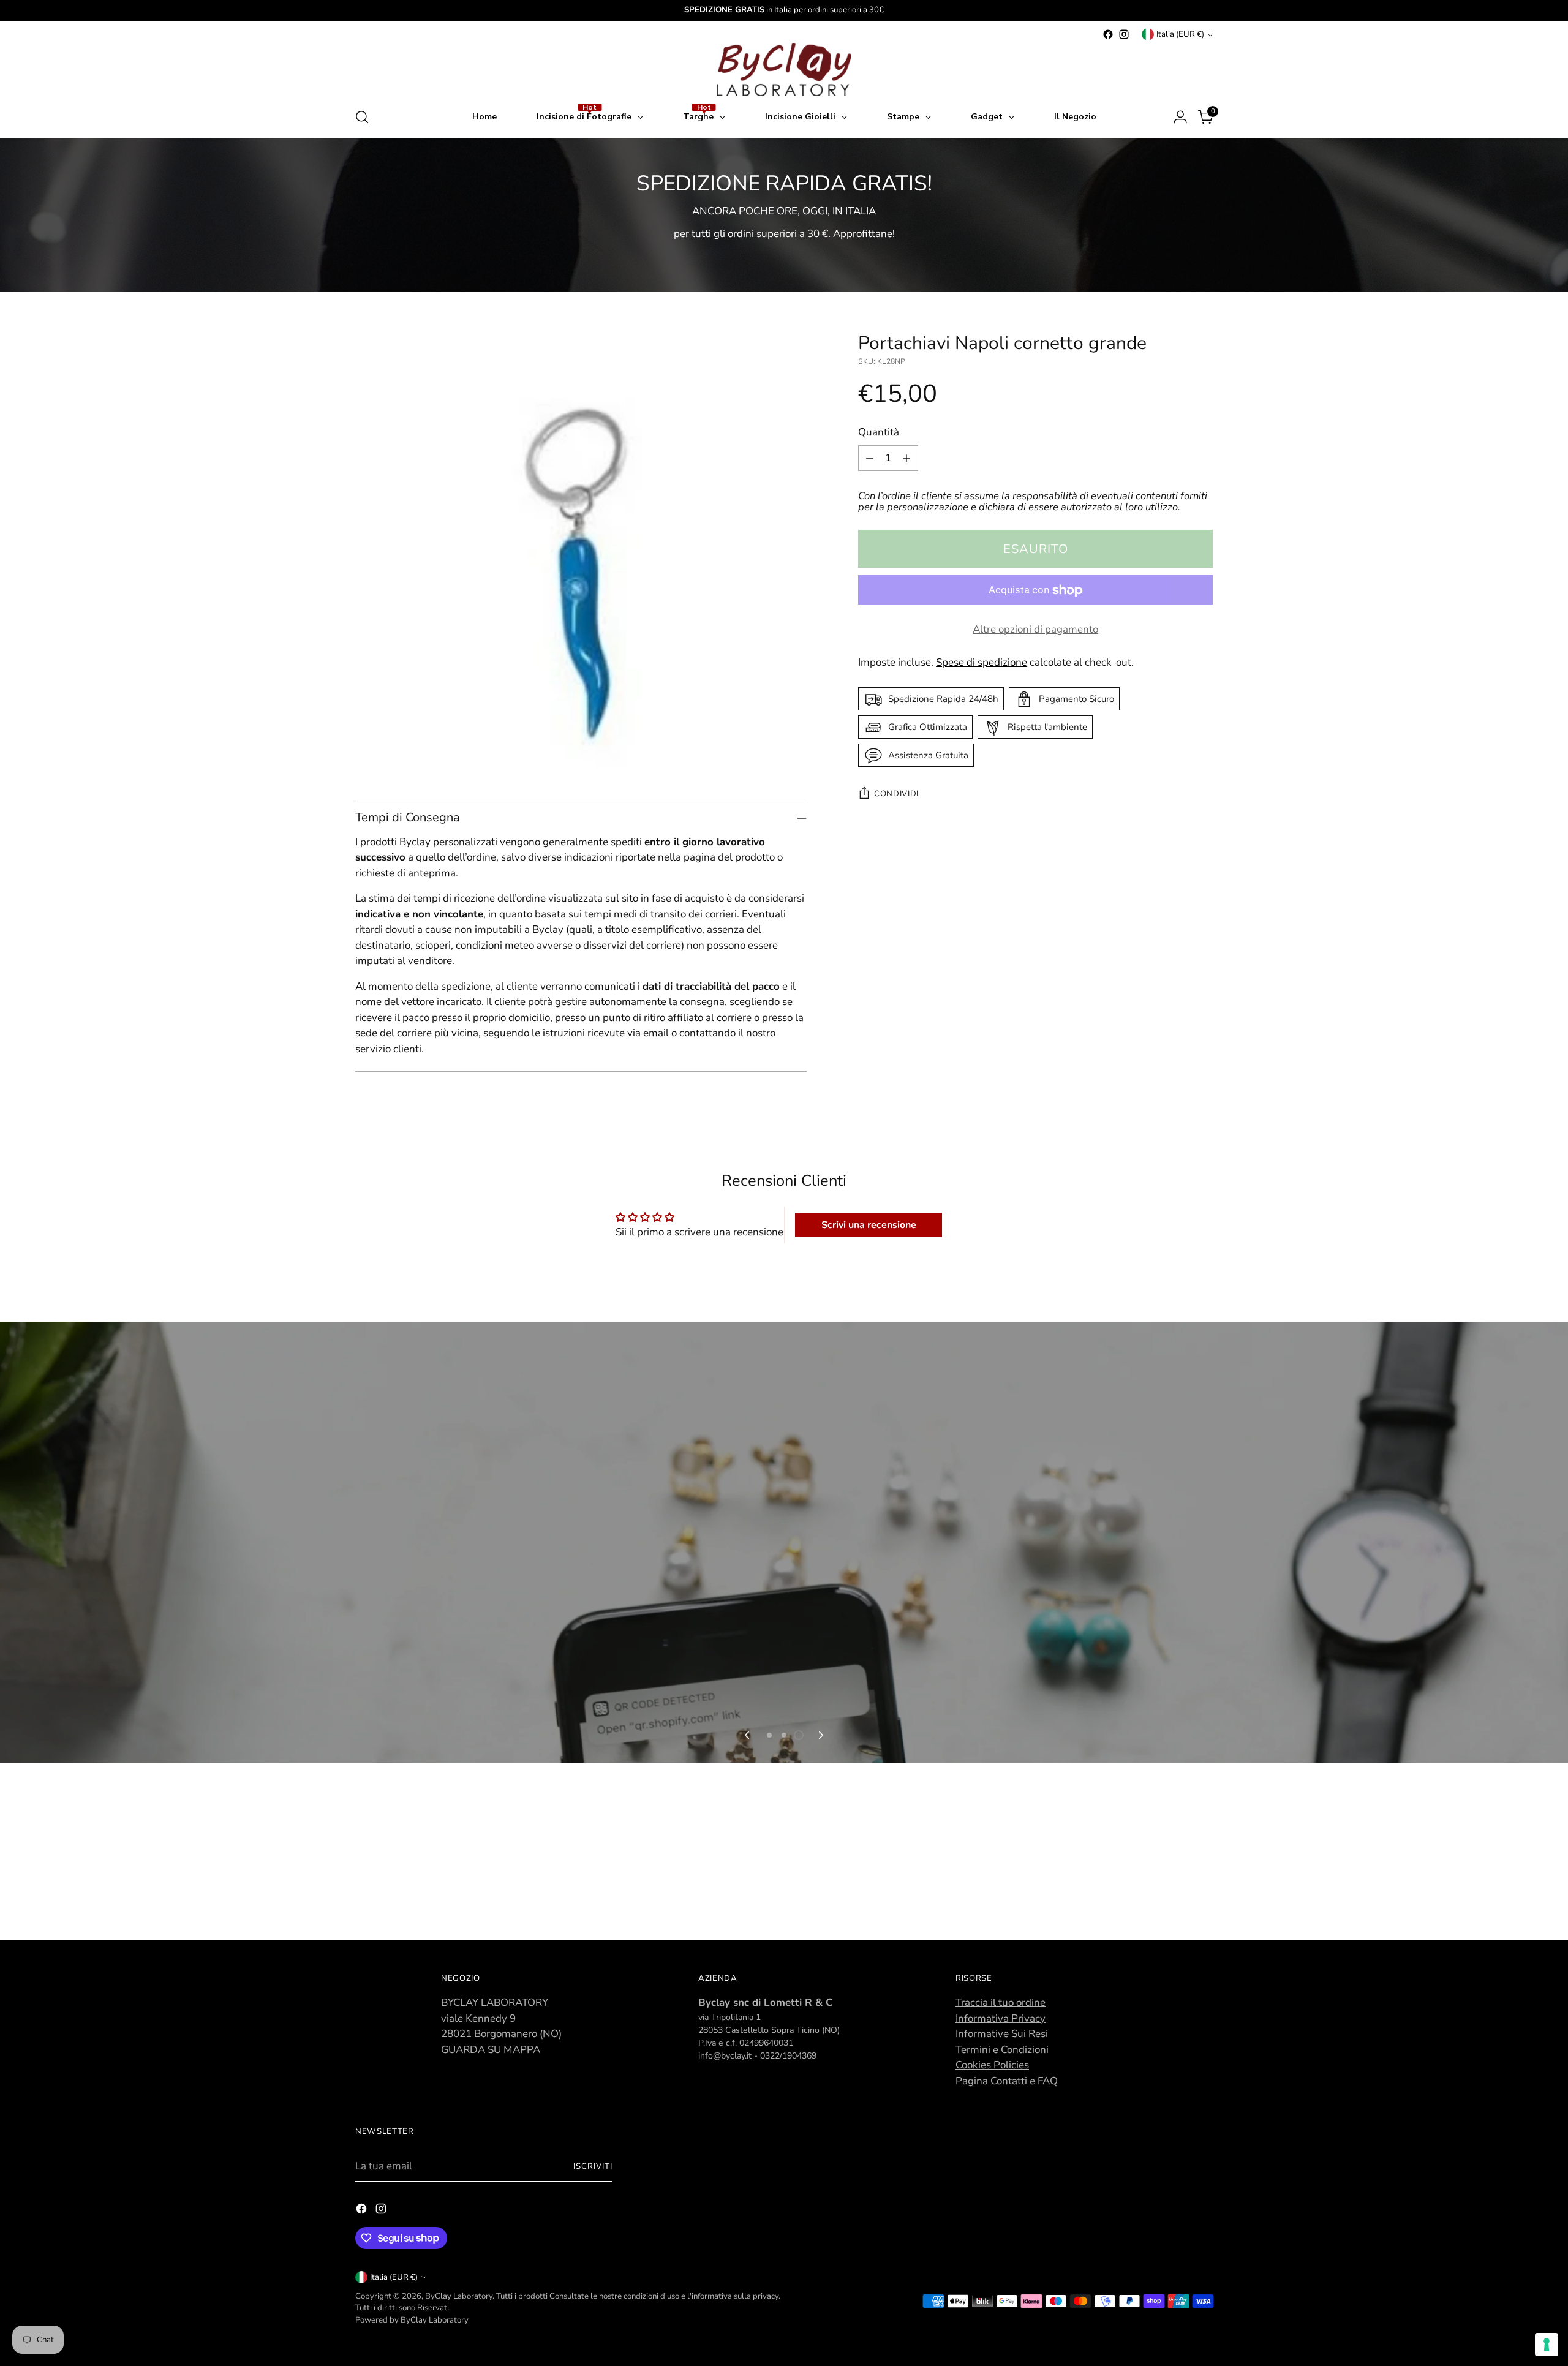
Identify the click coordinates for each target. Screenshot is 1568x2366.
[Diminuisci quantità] (870, 458)
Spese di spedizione (982, 662)
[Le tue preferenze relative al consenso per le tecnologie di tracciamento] (1547, 2345)
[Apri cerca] (362, 117)
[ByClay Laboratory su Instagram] (1124, 34)
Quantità (879, 433)
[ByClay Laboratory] (784, 70)
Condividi (896, 794)
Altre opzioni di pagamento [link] (1035, 630)
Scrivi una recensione (869, 1225)
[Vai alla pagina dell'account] (1180, 117)
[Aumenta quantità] (907, 458)
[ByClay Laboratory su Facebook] (1108, 34)
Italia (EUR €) (1180, 34)
